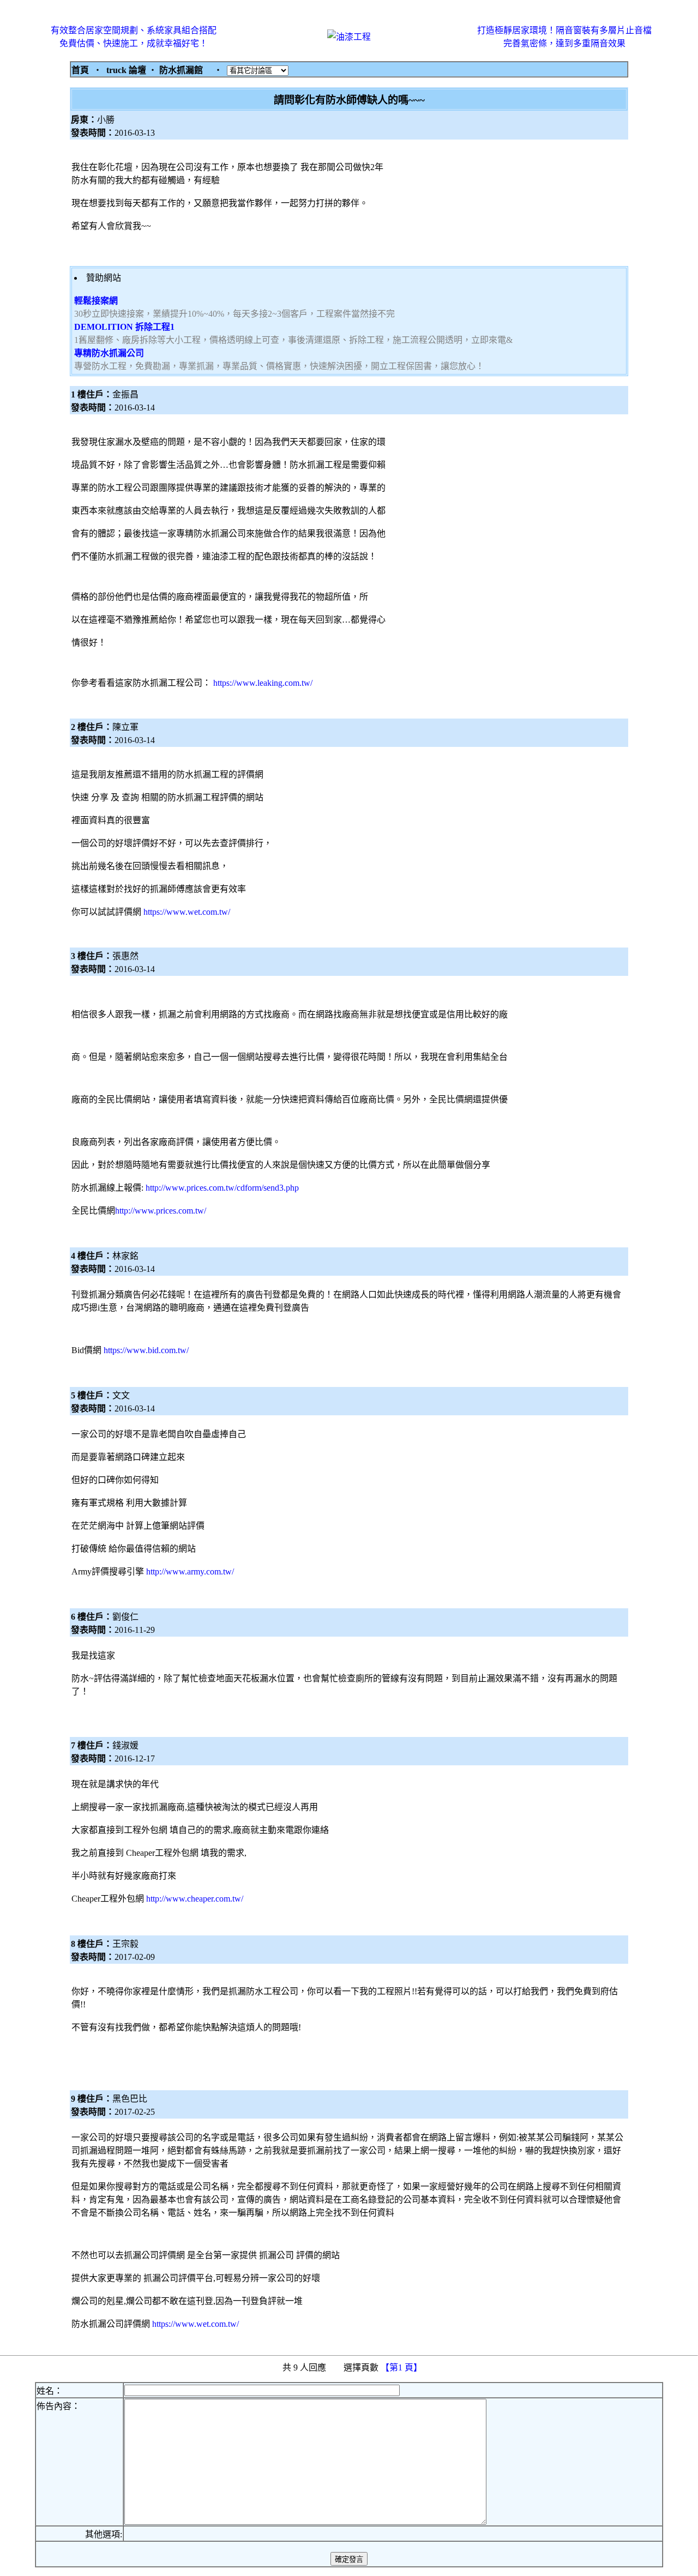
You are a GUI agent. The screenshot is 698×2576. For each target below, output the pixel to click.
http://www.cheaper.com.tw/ (195, 1899)
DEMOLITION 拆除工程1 (124, 327)
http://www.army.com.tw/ (190, 1571)
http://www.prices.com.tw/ (161, 1211)
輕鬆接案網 (96, 301)
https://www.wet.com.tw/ (187, 912)
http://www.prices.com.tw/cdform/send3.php (222, 1188)
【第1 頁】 (402, 2367)
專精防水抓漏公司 (109, 353)
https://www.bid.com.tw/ (146, 1350)
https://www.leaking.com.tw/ (263, 683)
